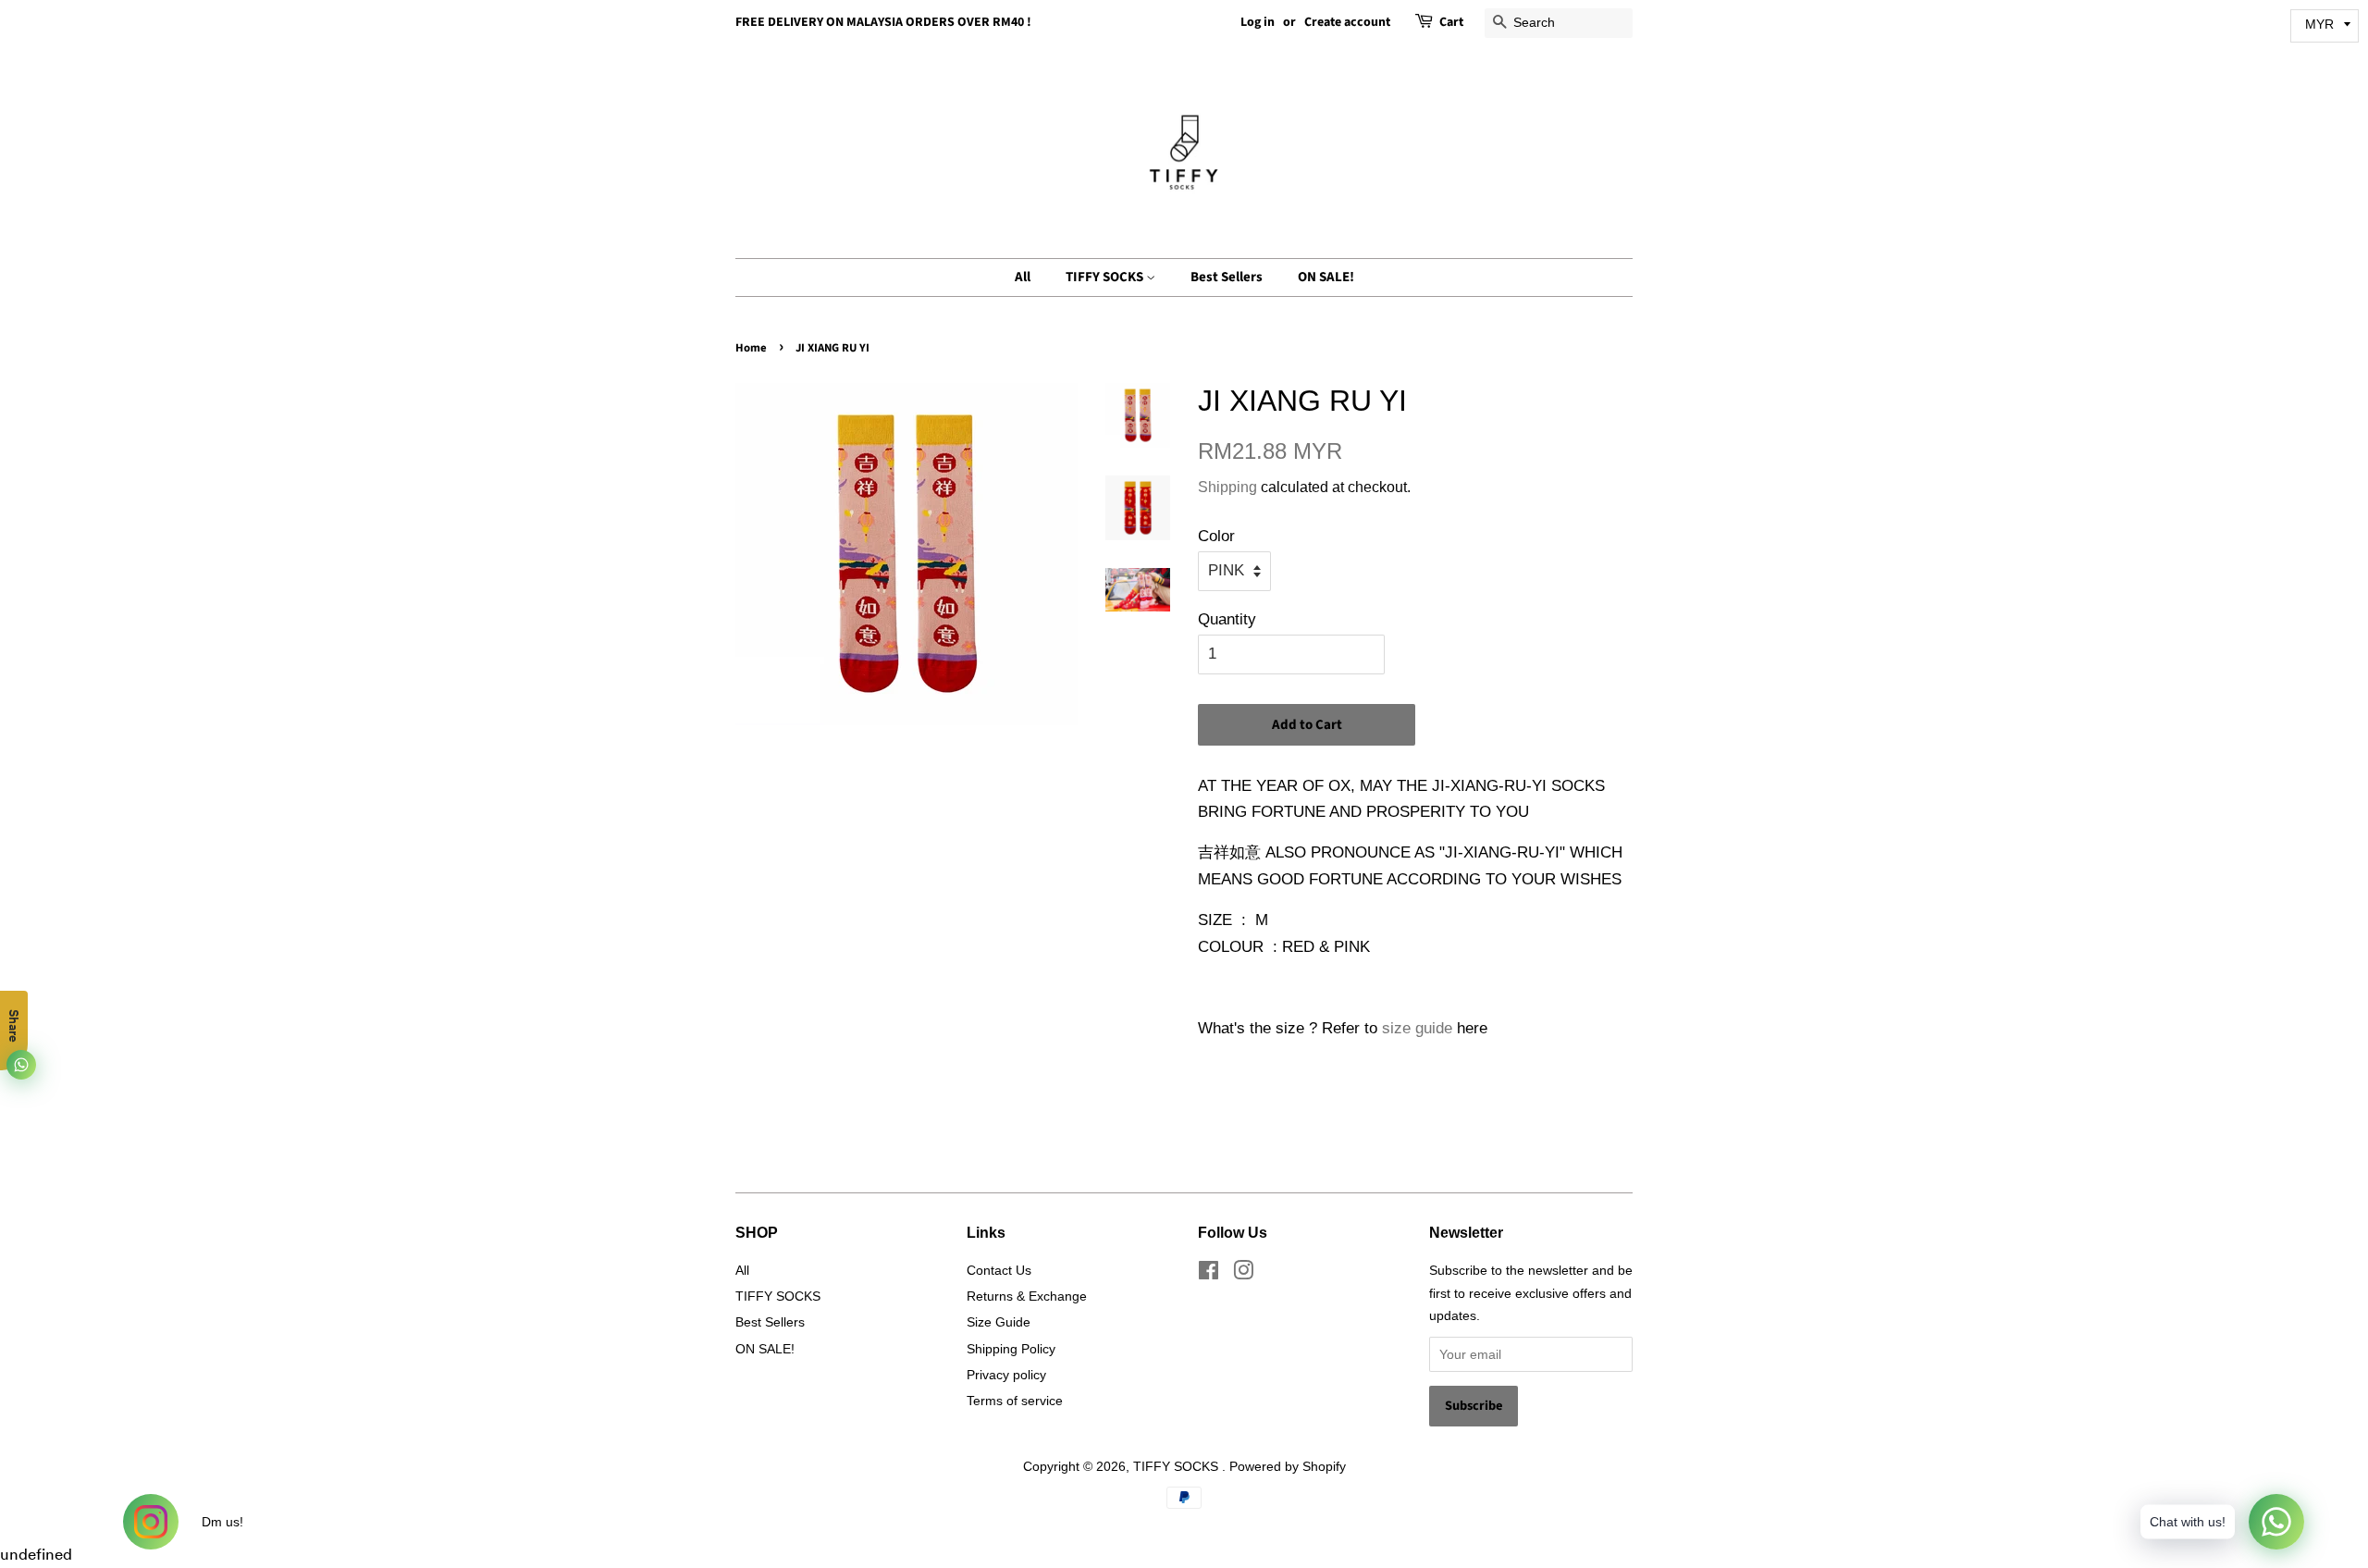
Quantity (1227, 619)
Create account (1347, 22)
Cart (1451, 22)
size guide (1417, 1028)
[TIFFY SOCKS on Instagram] (1243, 1274)
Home (751, 348)
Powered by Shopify (1288, 1466)
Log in (1258, 22)
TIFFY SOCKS (1106, 277)
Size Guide (999, 1322)
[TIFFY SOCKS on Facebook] (1209, 1274)
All (1023, 277)
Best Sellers (1227, 277)
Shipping (1227, 487)
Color (1216, 536)
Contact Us (999, 1270)
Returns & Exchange (1027, 1296)
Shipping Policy (1011, 1349)
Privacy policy (1006, 1375)
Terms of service (1015, 1401)
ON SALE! (1326, 277)
